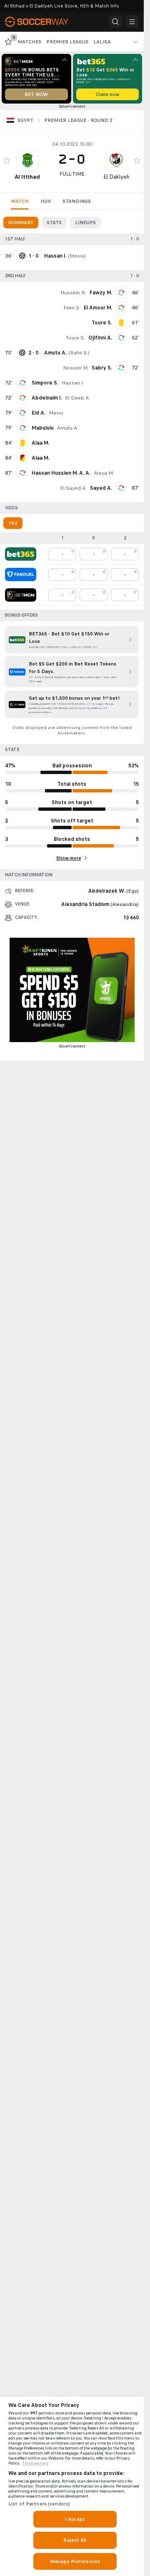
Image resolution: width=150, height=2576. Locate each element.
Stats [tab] (54, 223)
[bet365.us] (21, 554)
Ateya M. (104, 473)
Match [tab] (20, 201)
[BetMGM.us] (21, 595)
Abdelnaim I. (47, 398)
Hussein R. (73, 293)
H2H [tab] (46, 201)
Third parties (35, 2463)
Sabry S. (102, 368)
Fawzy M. (101, 293)
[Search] (115, 22)
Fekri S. (72, 308)
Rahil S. (79, 353)
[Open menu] (132, 22)
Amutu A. (68, 428)
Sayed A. (101, 488)
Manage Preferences (75, 2561)
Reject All (75, 2540)
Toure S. (75, 338)
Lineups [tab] (85, 223)
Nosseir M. (76, 368)
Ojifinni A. (100, 338)
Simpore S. (45, 383)
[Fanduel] (21, 574)
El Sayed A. (73, 488)
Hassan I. (73, 383)
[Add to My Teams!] (7, 160)
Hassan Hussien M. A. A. (61, 473)
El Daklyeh (116, 177)
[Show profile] (27, 160)
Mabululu (43, 428)
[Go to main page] (42, 22)
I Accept (75, 2519)
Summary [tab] (21, 223)
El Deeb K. (77, 398)
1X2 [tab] (13, 523)
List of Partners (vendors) (39, 2504)
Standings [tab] (77, 201)
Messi (77, 256)
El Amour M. (98, 308)
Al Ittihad (27, 177)
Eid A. (39, 413)
